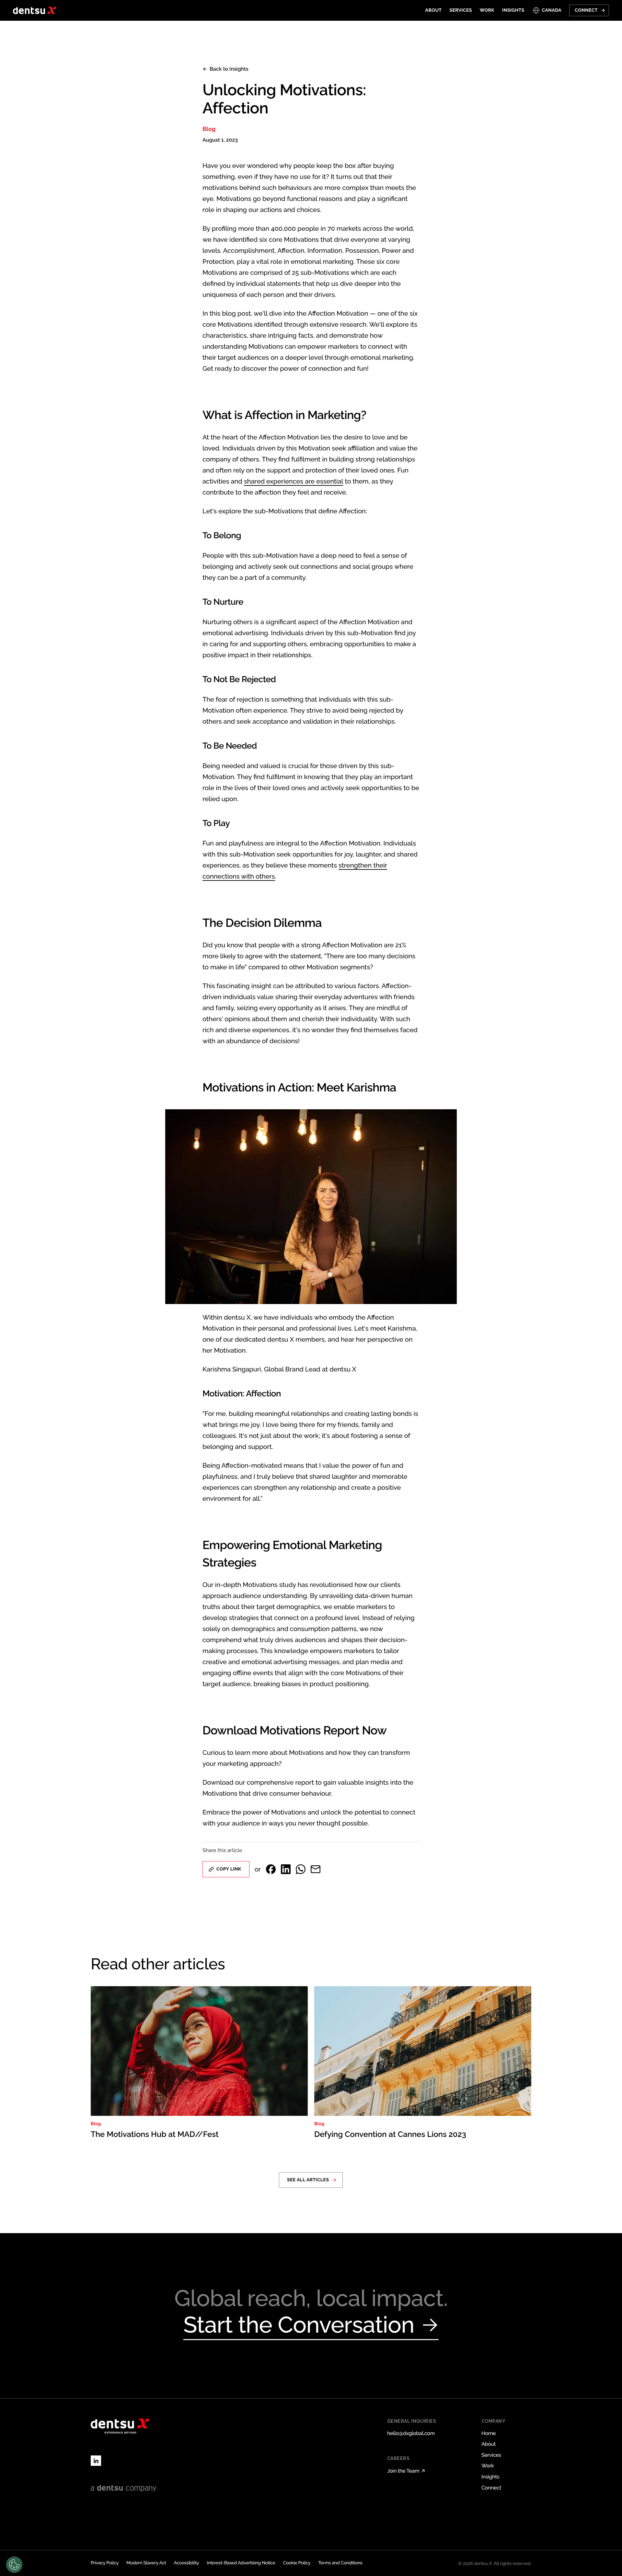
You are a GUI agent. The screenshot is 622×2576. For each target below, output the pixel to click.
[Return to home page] (35, 10)
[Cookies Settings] (14, 2565)
